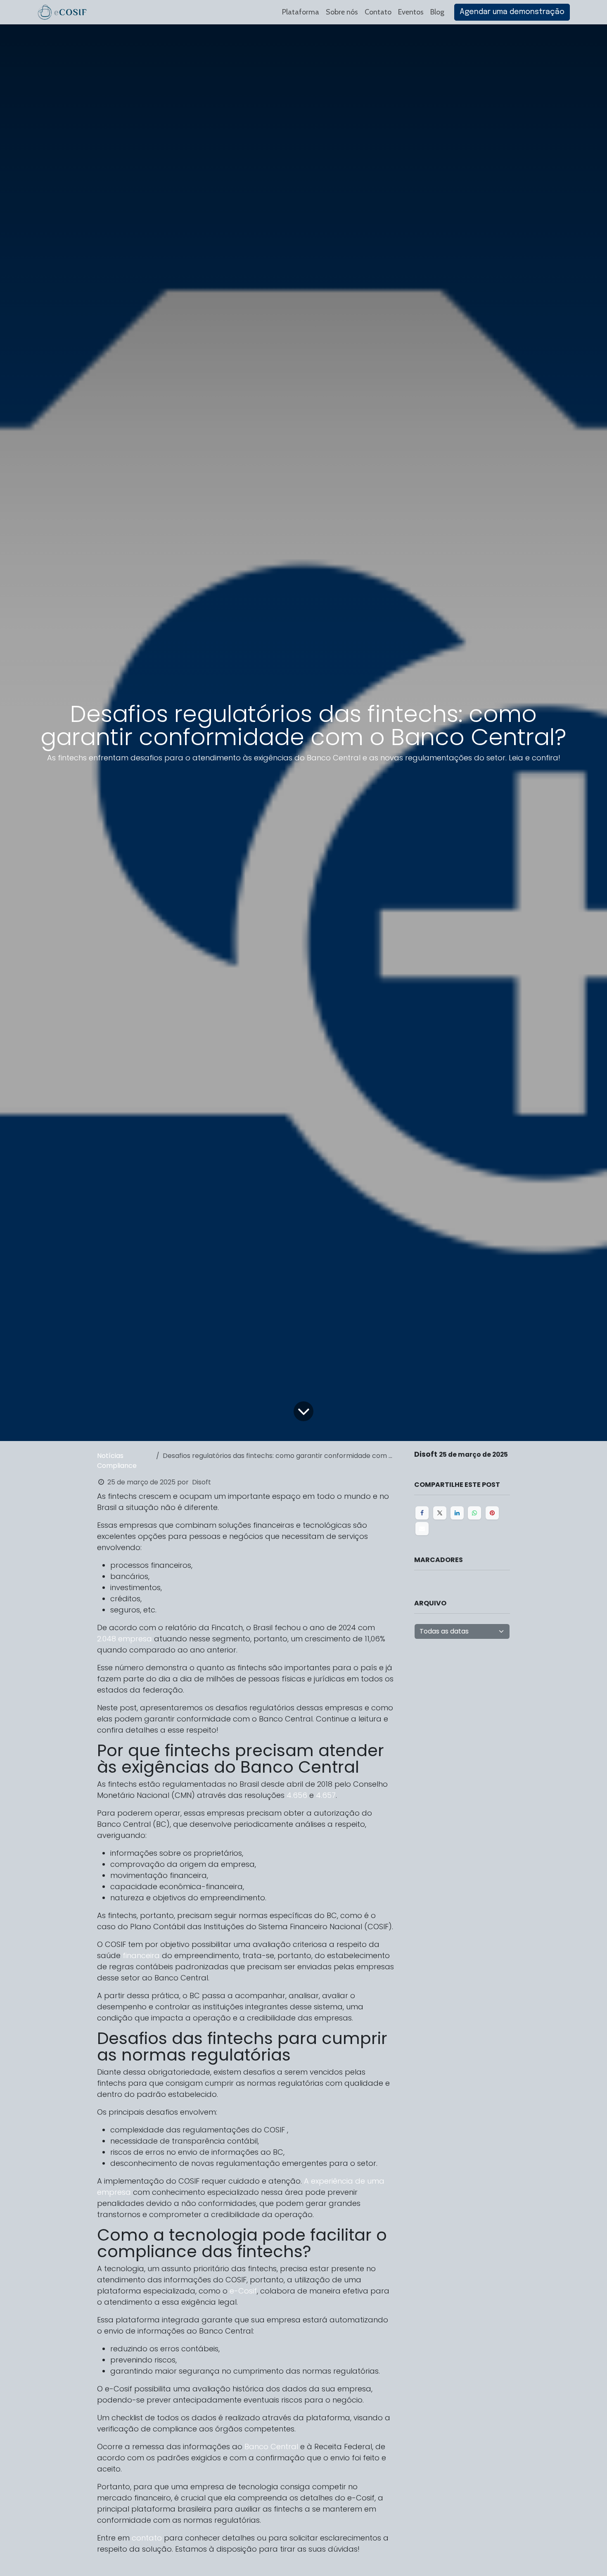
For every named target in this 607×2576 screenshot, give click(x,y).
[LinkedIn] (457, 1513)
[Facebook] (422, 1513)
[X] (440, 1513)
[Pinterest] (492, 1513)
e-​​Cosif (243, 2291)
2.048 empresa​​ (126, 1639)
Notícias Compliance (117, 1461)
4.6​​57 (326, 1795)
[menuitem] (301, 12)
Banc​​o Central (271, 2447)
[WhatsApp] (474, 1513)
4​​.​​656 (297, 1795)
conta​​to (147, 2538)
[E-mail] (422, 1529)
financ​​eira (141, 1955)
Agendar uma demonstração (512, 12)
